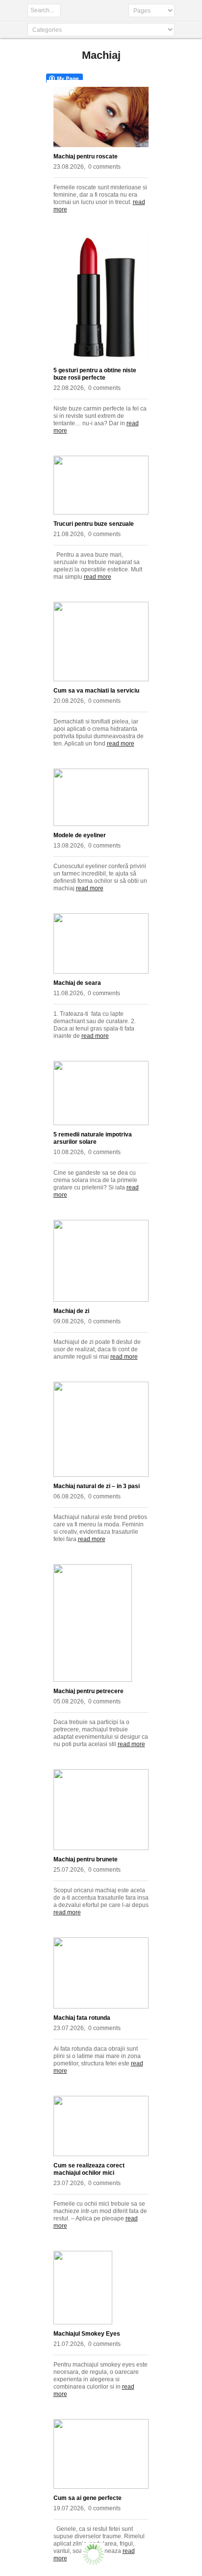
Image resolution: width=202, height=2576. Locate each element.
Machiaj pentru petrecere (88, 1691)
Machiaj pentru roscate (86, 156)
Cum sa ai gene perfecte (88, 2498)
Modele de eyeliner (80, 835)
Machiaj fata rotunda (82, 2018)
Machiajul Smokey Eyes (87, 2334)
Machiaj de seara (77, 983)
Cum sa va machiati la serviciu (96, 691)
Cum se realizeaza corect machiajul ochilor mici (89, 2169)
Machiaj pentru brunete (86, 1859)
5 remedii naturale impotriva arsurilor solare (93, 1138)
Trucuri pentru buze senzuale (94, 524)
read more (98, 577)
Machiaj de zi (71, 1311)
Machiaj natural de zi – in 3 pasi (97, 1486)
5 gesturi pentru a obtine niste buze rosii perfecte (95, 374)
